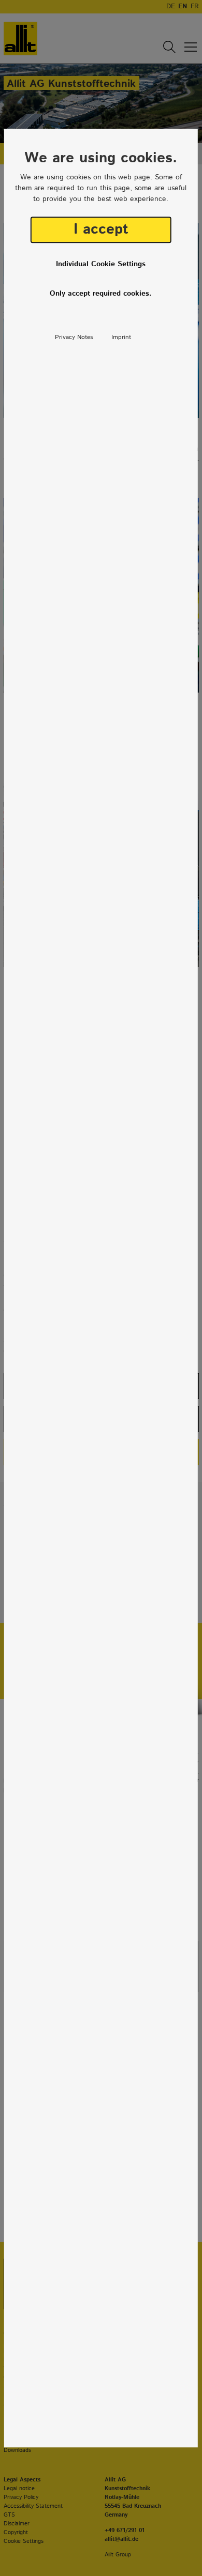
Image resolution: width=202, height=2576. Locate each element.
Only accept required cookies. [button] (101, 294)
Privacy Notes (74, 337)
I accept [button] (101, 229)
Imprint (121, 337)
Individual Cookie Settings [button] (101, 264)
